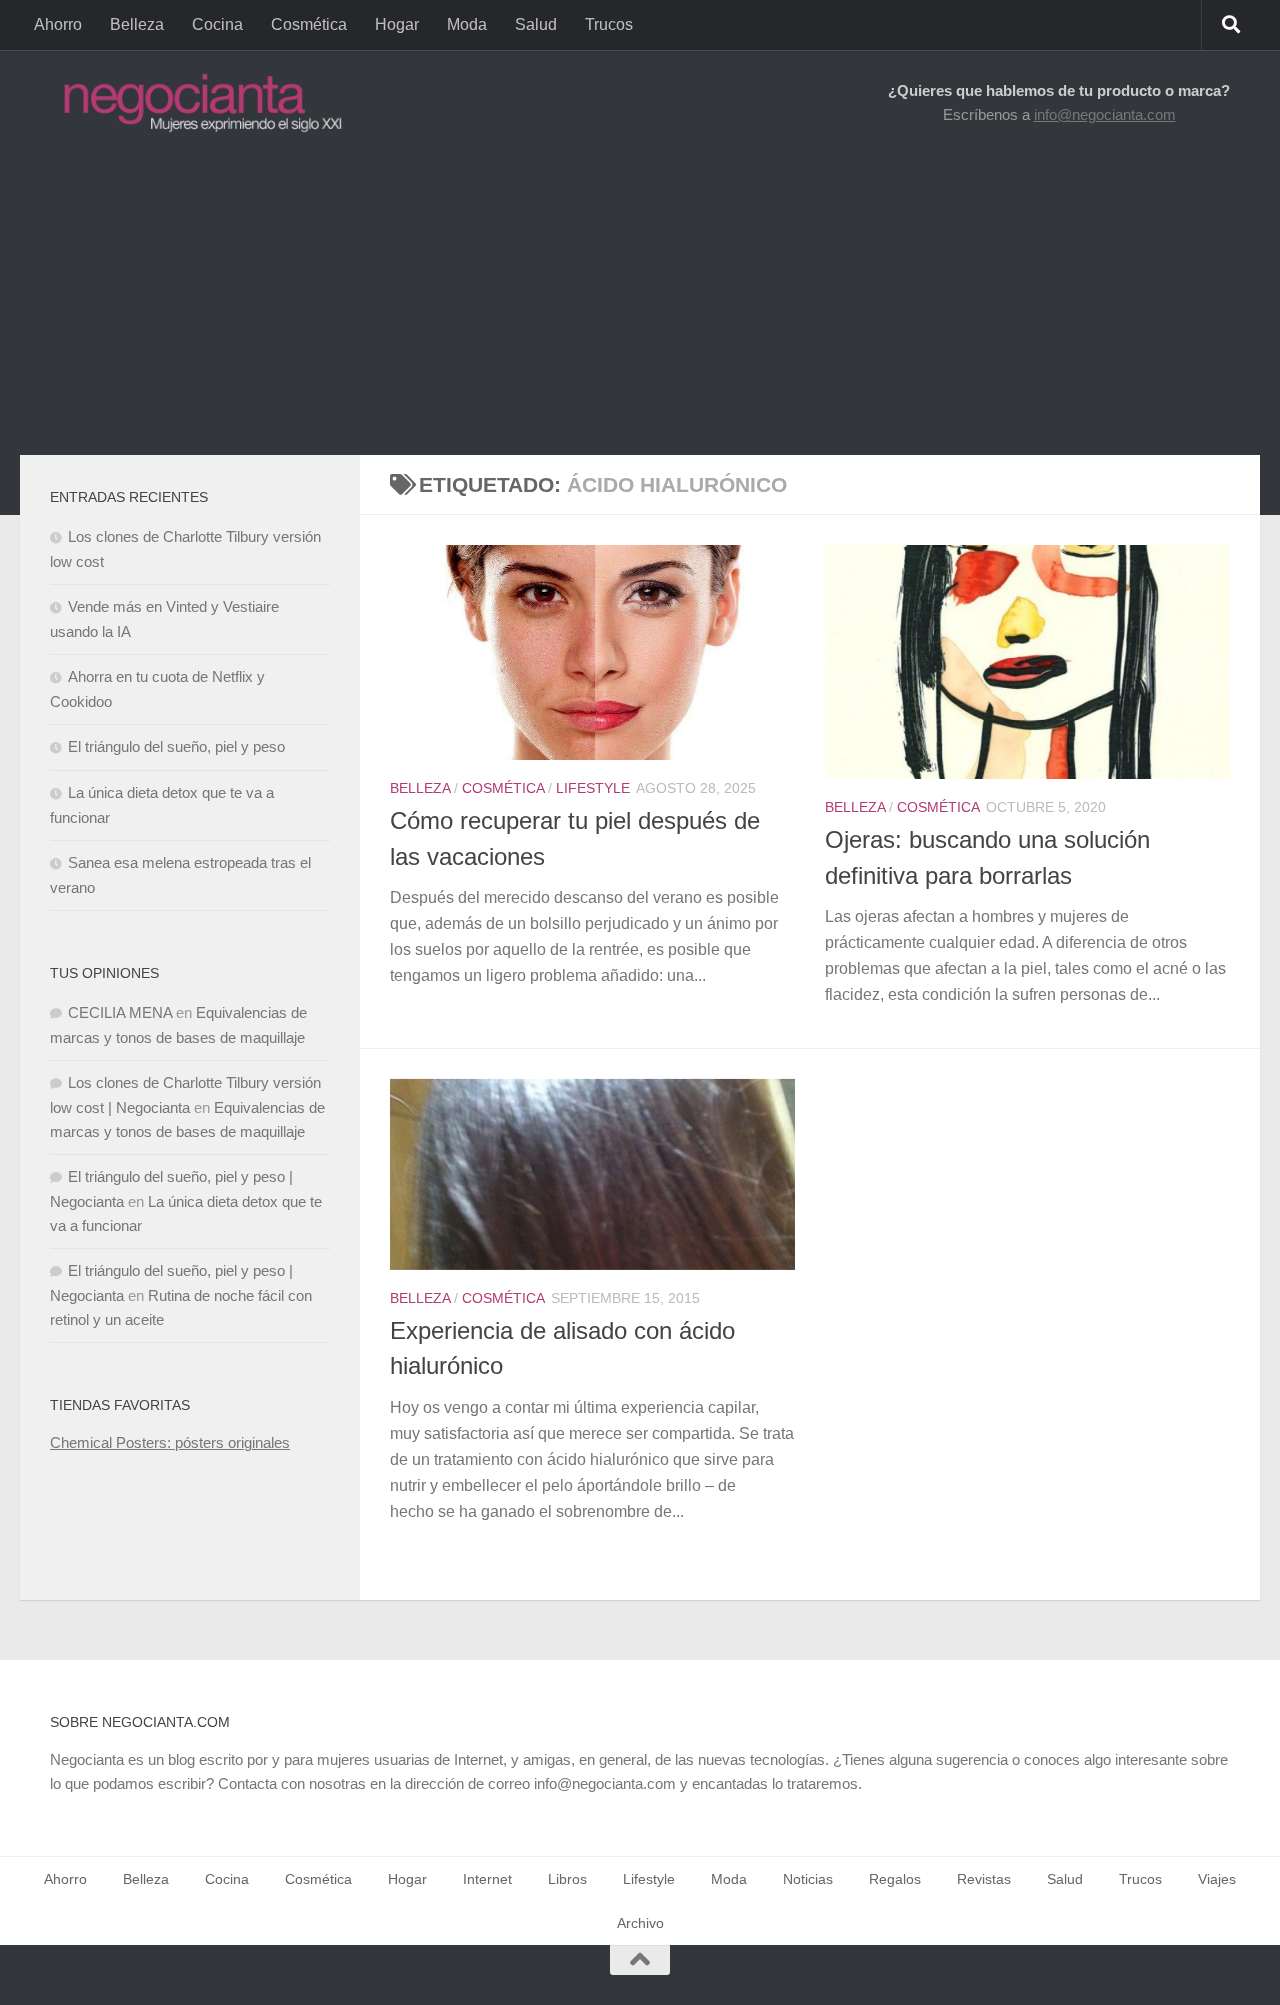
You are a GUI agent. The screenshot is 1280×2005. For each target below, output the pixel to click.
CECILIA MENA (120, 1012)
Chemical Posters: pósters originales (170, 1442)
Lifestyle (593, 788)
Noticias (808, 1879)
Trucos (609, 24)
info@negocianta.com (1105, 114)
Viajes (1217, 1879)
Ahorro (58, 24)
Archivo (640, 1923)
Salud (536, 24)
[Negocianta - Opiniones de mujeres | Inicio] (197, 102)
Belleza (137, 24)
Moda (467, 24)
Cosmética (309, 24)
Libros (567, 1879)
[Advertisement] (640, 305)
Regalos (895, 1879)
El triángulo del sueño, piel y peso (176, 746)
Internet (487, 1879)
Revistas (984, 1879)
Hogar (397, 24)
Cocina (217, 24)
